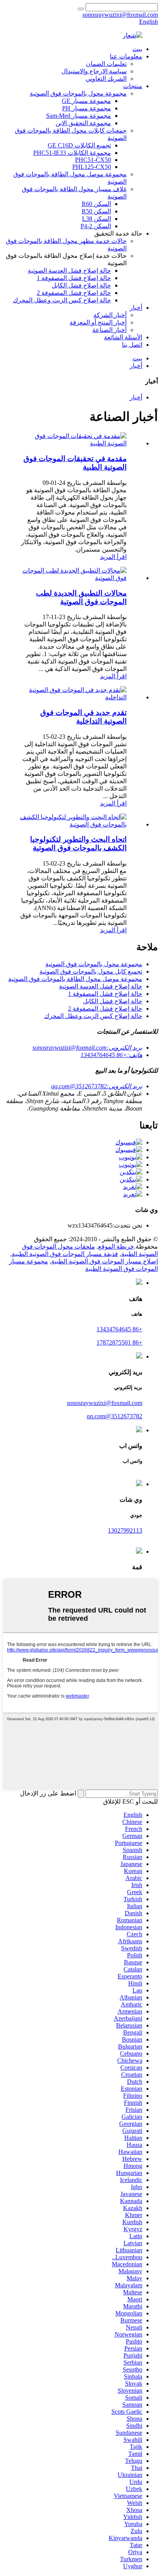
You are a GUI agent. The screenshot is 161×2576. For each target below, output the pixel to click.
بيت (137, 49)
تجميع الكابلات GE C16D (79, 145)
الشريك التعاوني (106, 79)
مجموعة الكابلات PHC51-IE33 (72, 153)
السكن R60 (96, 204)
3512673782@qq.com (114, 1416)
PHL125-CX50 (92, 167)
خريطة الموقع (116, 1246)
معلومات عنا (126, 56)
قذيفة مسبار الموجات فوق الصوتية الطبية (65, 1254)
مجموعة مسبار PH (87, 108)
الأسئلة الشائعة (123, 337)
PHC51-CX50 (93, 160)
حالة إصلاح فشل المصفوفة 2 (74, 293)
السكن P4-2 (96, 226)
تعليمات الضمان (106, 64)
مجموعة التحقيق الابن (83, 123)
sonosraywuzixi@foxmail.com (105, 1403)
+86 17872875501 (119, 1342)
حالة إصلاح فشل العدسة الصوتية (69, 271)
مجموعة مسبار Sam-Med (79, 116)
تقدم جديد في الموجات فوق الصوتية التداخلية (83, 717)
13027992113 (125, 1530)
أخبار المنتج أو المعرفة (98, 322)
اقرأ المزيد (113, 557)
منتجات (133, 86)
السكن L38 (97, 219)
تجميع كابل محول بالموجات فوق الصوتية (91, 971)
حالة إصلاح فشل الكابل (81, 285)
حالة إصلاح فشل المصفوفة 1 (74, 278)
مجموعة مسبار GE (86, 101)
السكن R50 (96, 211)
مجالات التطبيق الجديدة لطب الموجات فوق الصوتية (81, 597)
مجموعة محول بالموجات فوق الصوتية (78, 93)
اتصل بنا (132, 345)
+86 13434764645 (119, 1329)
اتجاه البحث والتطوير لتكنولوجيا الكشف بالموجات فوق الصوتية (78, 844)
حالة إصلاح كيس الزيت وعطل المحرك (62, 300)
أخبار (136, 308)
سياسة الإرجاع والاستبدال (94, 71)
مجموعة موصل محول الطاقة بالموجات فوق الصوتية (75, 979)
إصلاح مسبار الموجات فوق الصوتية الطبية (105, 1261)
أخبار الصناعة (109, 330)
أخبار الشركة (110, 315)
